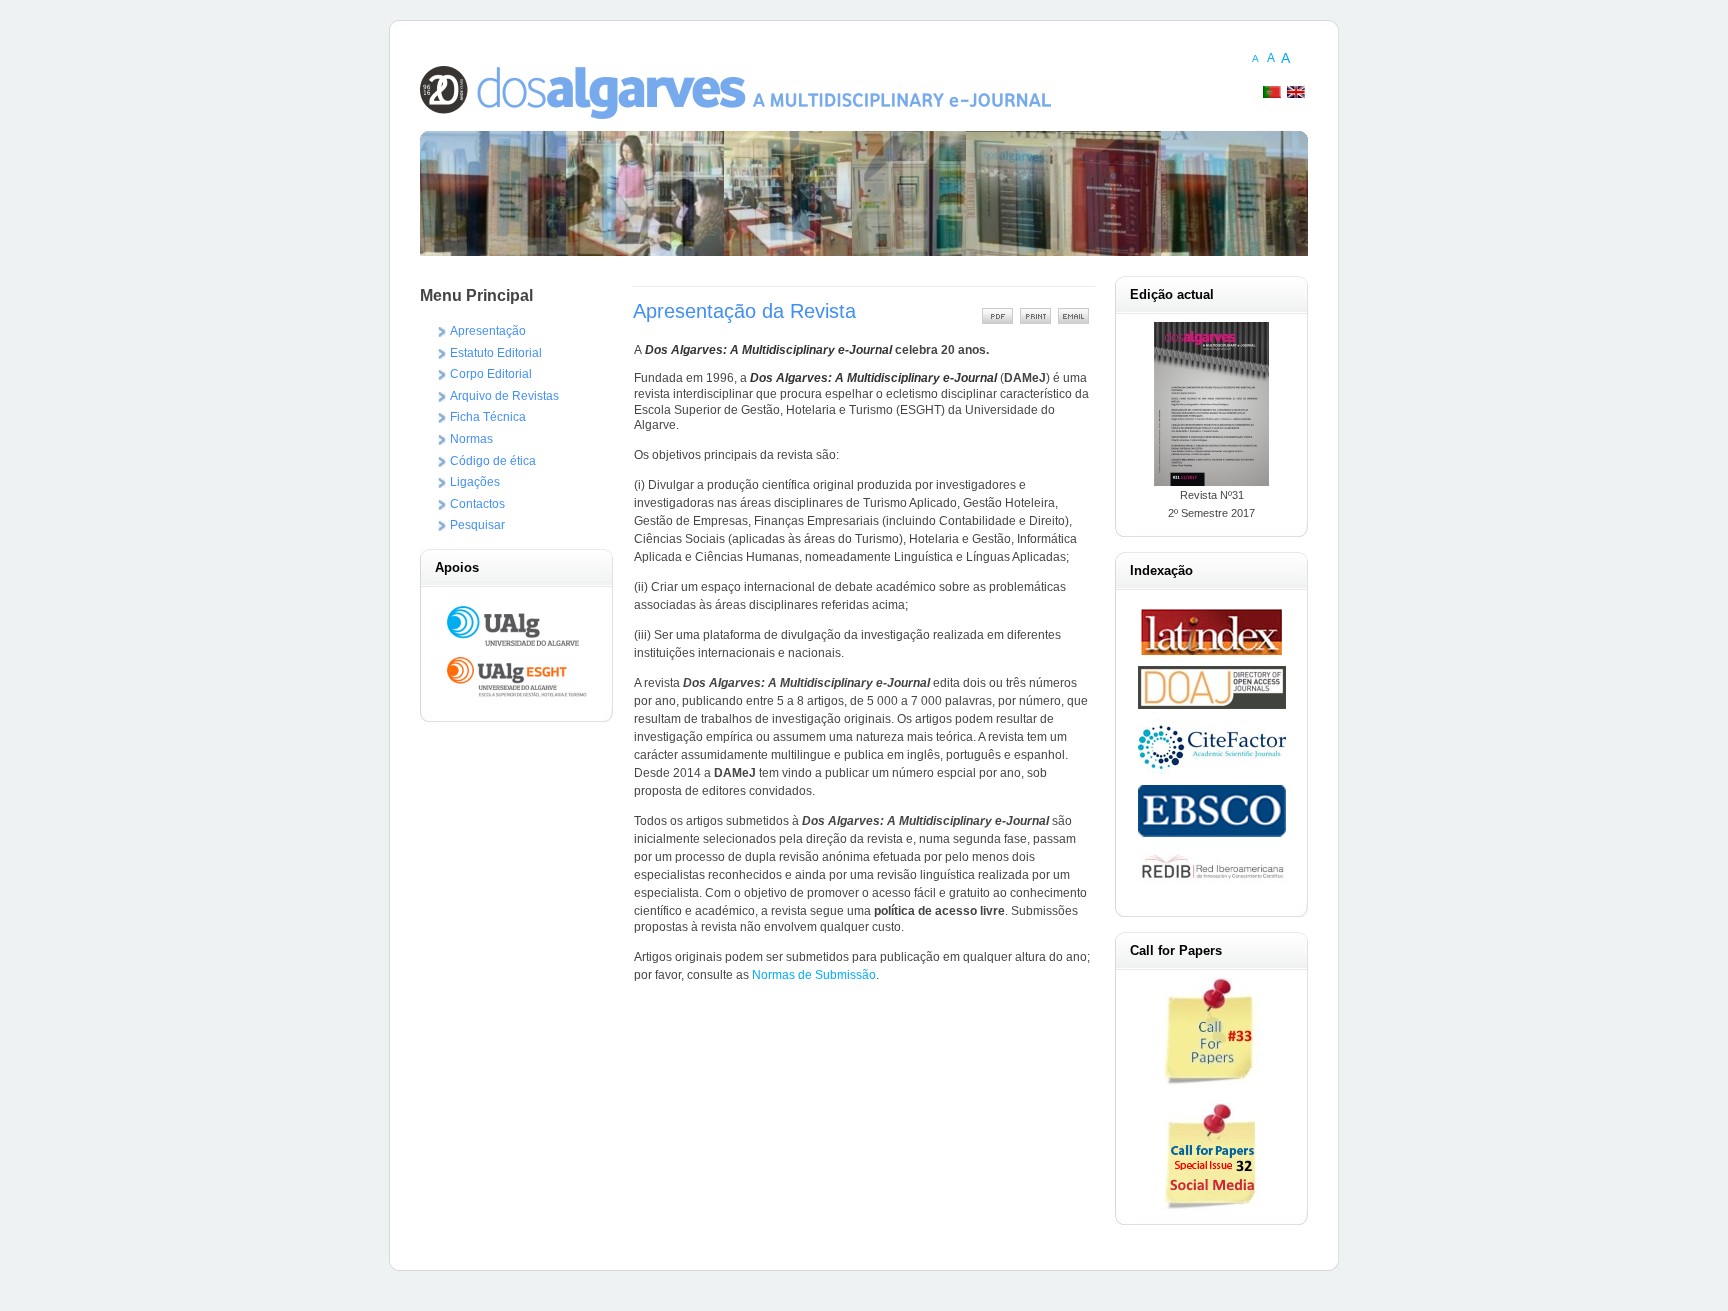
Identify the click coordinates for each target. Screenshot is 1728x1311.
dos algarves (735, 111)
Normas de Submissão (814, 975)
